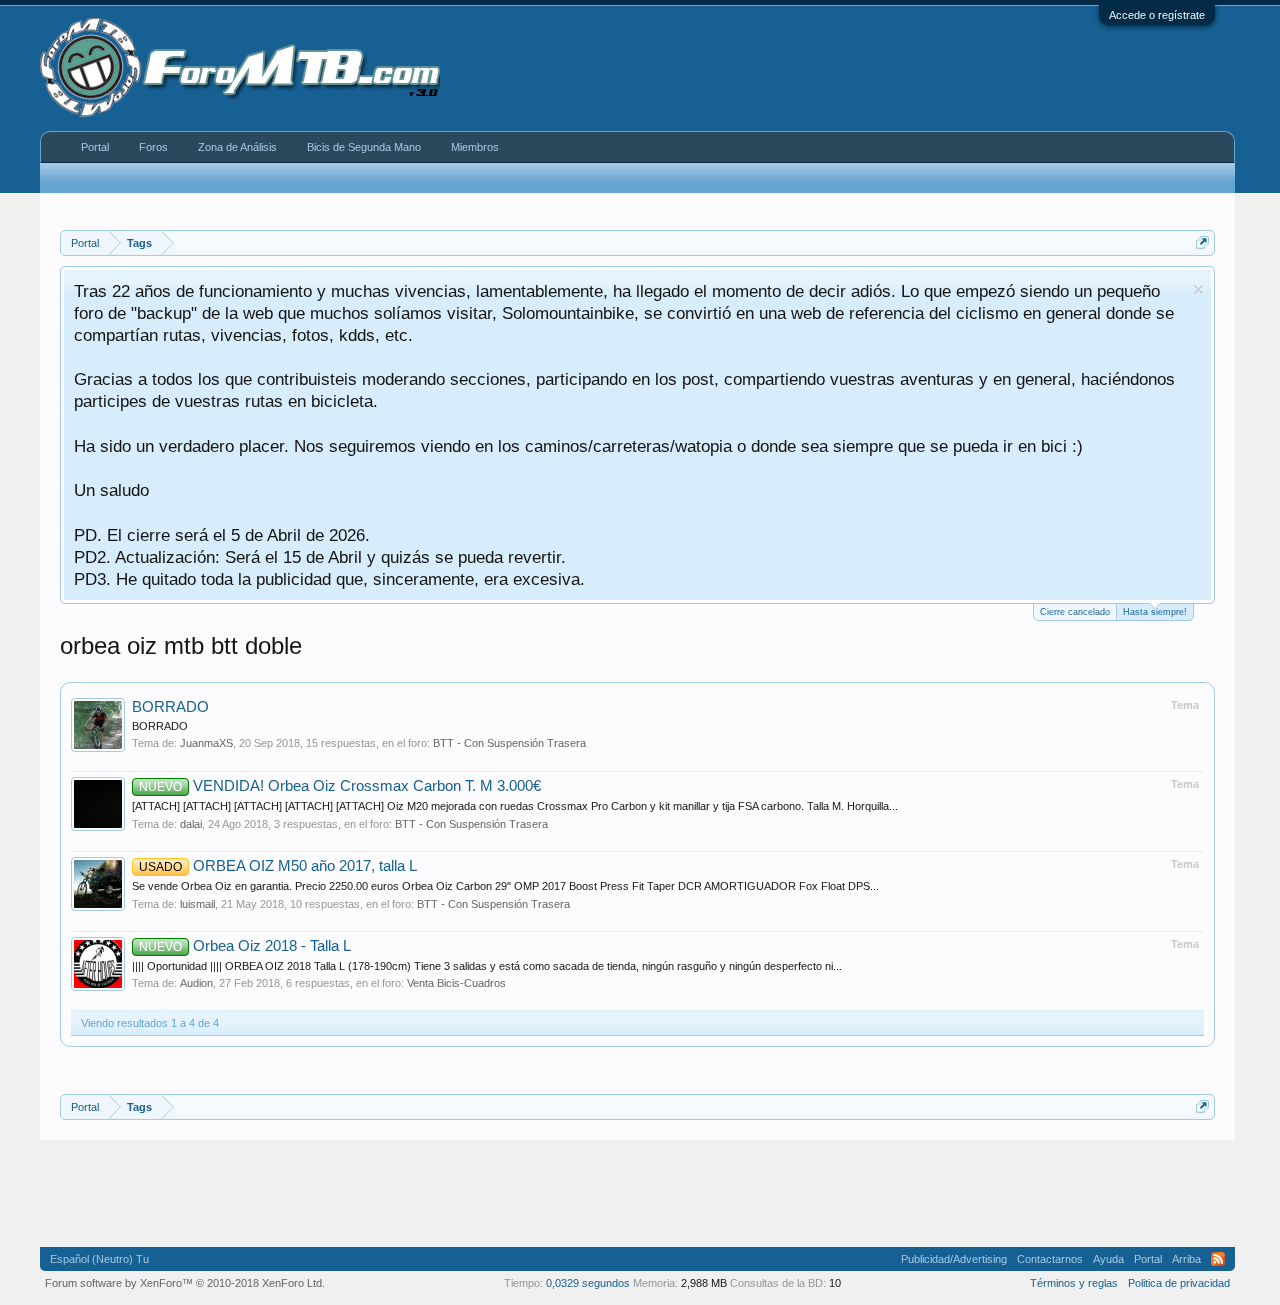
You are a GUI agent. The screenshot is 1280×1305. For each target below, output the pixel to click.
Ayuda (1108, 1259)
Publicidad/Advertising (954, 1259)
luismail (197, 904)
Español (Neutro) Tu (99, 1259)
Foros (153, 147)
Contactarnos (1050, 1259)
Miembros (475, 147)
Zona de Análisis (237, 147)
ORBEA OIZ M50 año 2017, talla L (278, 866)
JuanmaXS (206, 743)
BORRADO (170, 707)
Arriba (1186, 1259)
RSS (1218, 1259)
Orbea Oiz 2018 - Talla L (245, 946)
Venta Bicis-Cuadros (456, 983)
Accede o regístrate (1157, 15)
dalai (191, 824)
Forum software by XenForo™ (185, 1283)
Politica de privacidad (1179, 1283)
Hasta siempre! (1155, 612)
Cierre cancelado (1075, 612)
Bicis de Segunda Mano (364, 147)
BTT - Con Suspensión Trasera (509, 743)
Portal (95, 147)
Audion (196, 983)
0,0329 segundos (588, 1283)
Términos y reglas (1074, 1283)
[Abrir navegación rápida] (1202, 242)
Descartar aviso (1198, 289)
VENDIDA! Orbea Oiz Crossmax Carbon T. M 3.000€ (340, 786)
